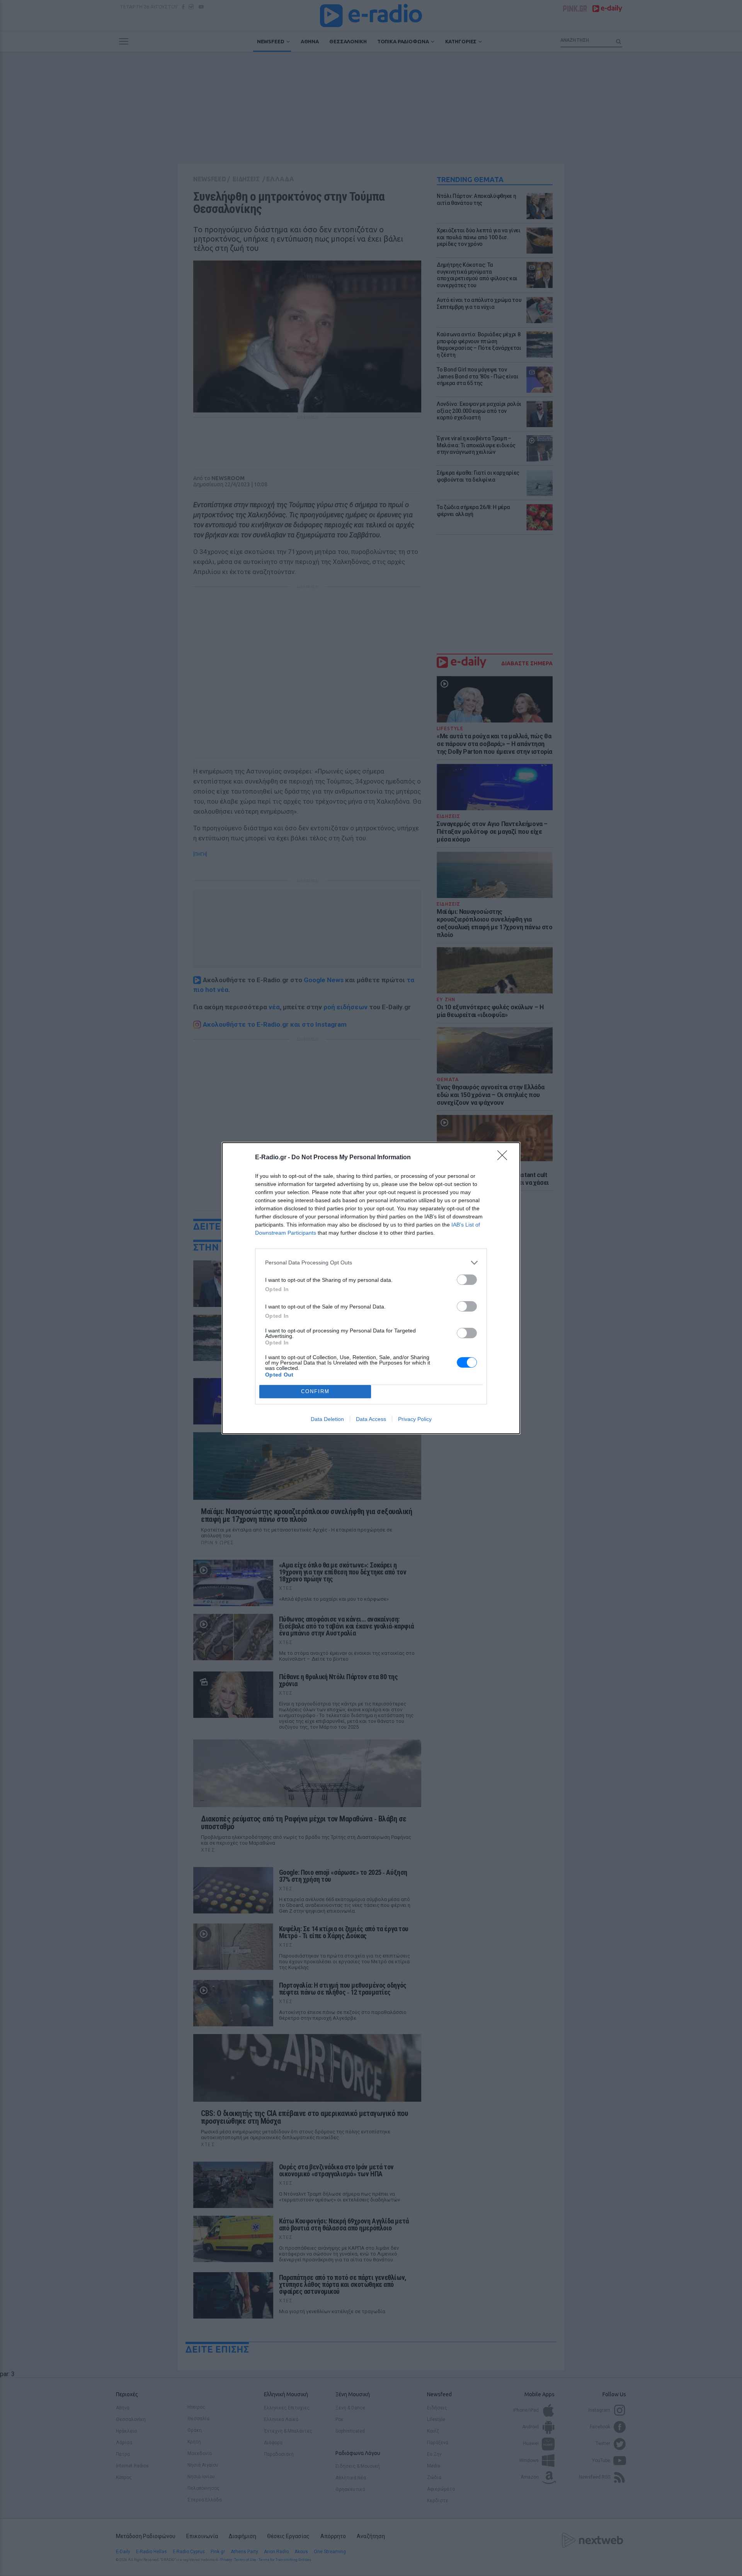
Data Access (371, 1419)
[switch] (467, 1280)
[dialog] (371, 1288)
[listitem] (371, 1263)
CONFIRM (315, 1391)
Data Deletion (327, 1419)
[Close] (505, 1158)
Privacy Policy (415, 1419)
